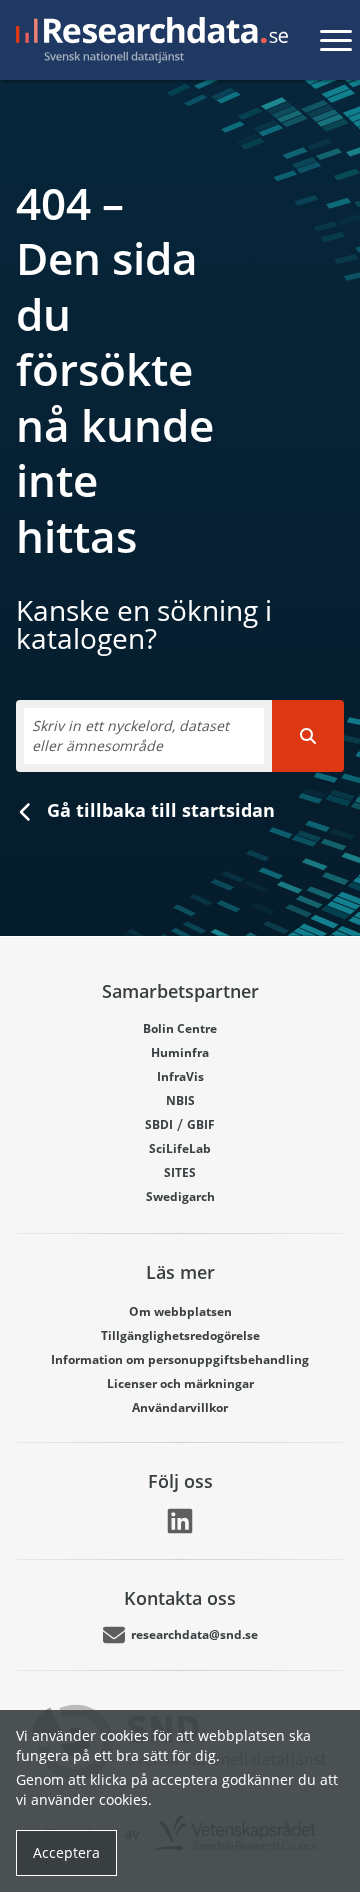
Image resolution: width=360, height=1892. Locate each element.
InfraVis (180, 1076)
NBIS (180, 1100)
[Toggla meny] (336, 40)
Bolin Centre (180, 1028)
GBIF (201, 1124)
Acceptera (66, 1852)
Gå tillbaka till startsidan (158, 810)
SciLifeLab (180, 1148)
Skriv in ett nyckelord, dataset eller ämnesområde (130, 735)
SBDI (159, 1124)
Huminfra (180, 1052)
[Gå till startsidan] (148, 40)
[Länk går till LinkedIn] (180, 1521)
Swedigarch (180, 1196)
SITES (180, 1172)
